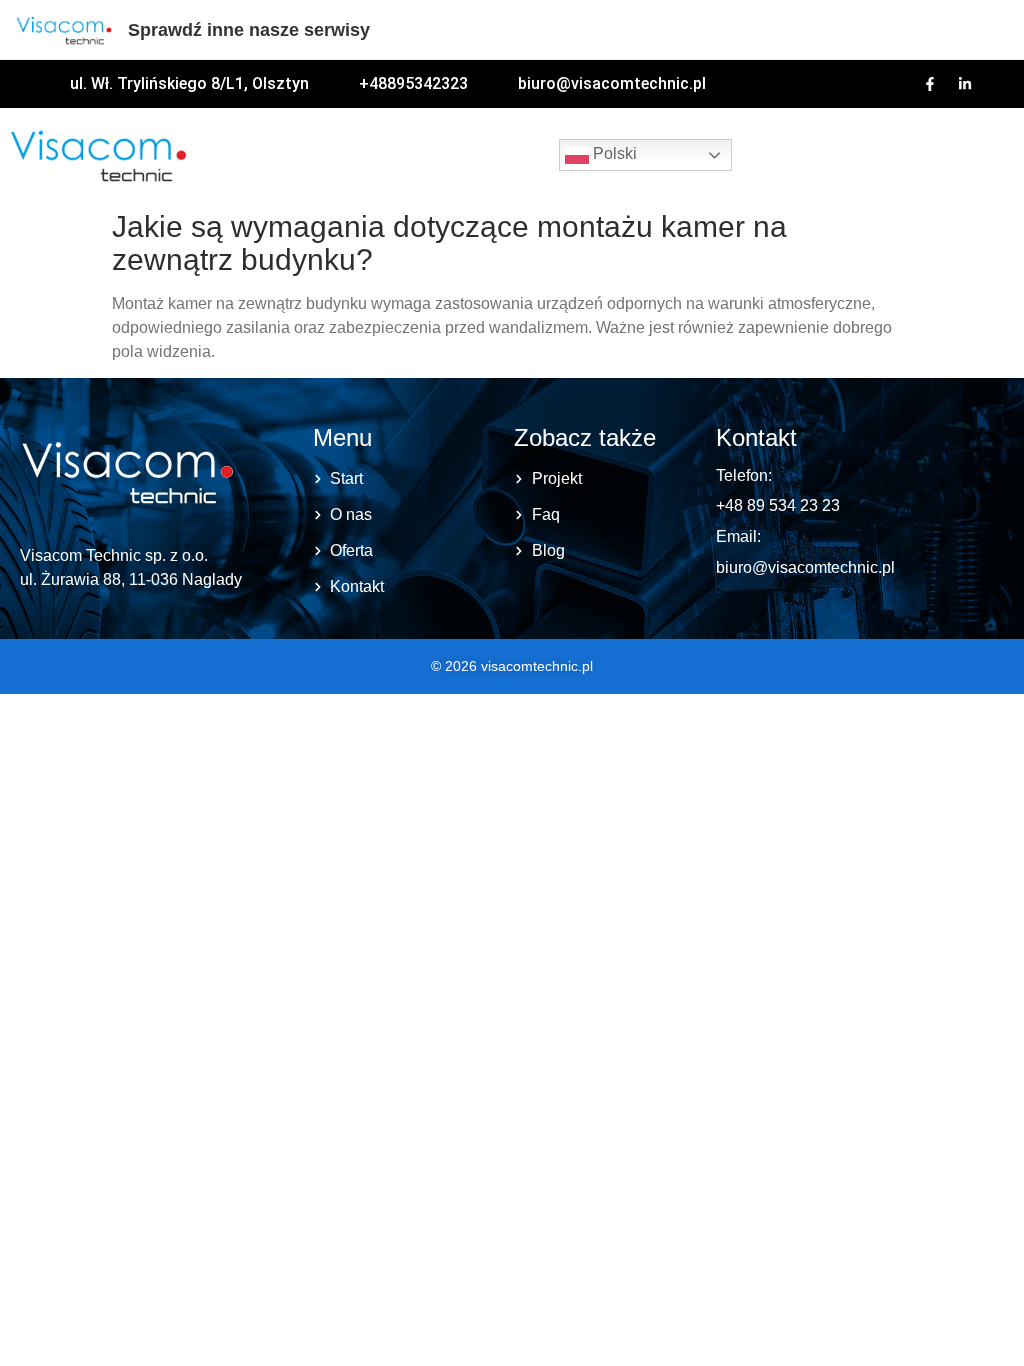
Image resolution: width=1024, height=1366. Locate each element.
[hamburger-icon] (774, 155)
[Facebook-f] (930, 84)
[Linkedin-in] (965, 84)
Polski (613, 153)
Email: (738, 536)
